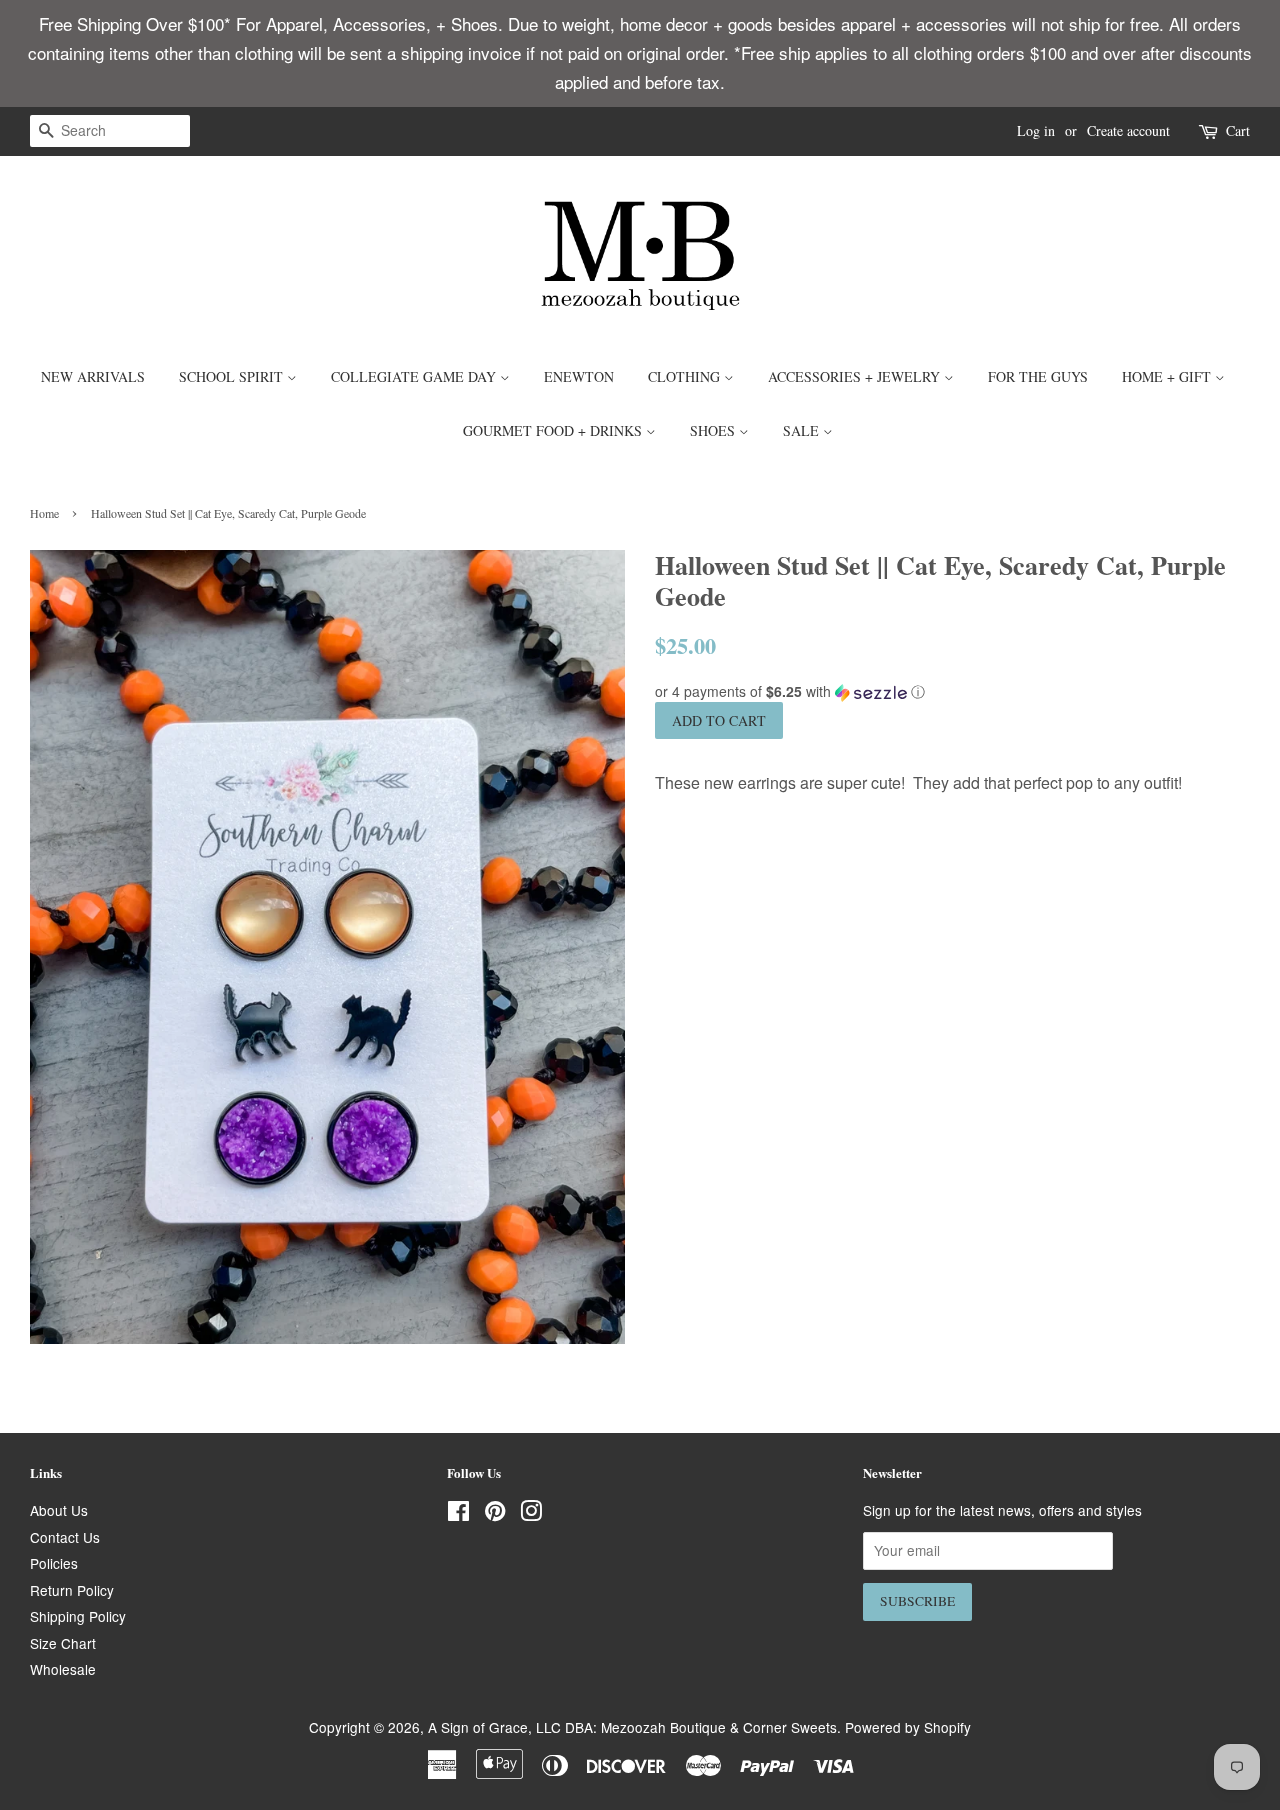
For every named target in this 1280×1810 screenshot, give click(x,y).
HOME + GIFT (1168, 376)
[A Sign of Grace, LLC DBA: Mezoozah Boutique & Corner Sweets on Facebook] (458, 1514)
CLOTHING (686, 376)
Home (44, 513)
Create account (1128, 130)
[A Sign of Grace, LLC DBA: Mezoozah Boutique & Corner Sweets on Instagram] (531, 1514)
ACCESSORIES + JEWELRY (856, 376)
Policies (54, 1563)
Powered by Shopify (908, 1727)
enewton (579, 376)
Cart (1238, 130)
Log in (1036, 130)
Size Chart (63, 1643)
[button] (952, 691)
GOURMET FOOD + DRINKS (554, 430)
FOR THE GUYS (1038, 376)
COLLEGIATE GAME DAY (415, 376)
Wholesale (63, 1669)
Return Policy (72, 1590)
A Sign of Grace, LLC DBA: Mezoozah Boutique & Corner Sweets (632, 1727)
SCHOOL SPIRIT (233, 376)
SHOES (714, 430)
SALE (803, 430)
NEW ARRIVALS (93, 376)
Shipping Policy (78, 1616)
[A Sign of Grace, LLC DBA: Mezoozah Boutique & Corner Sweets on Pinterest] (495, 1514)
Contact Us (65, 1537)
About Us (59, 1510)
